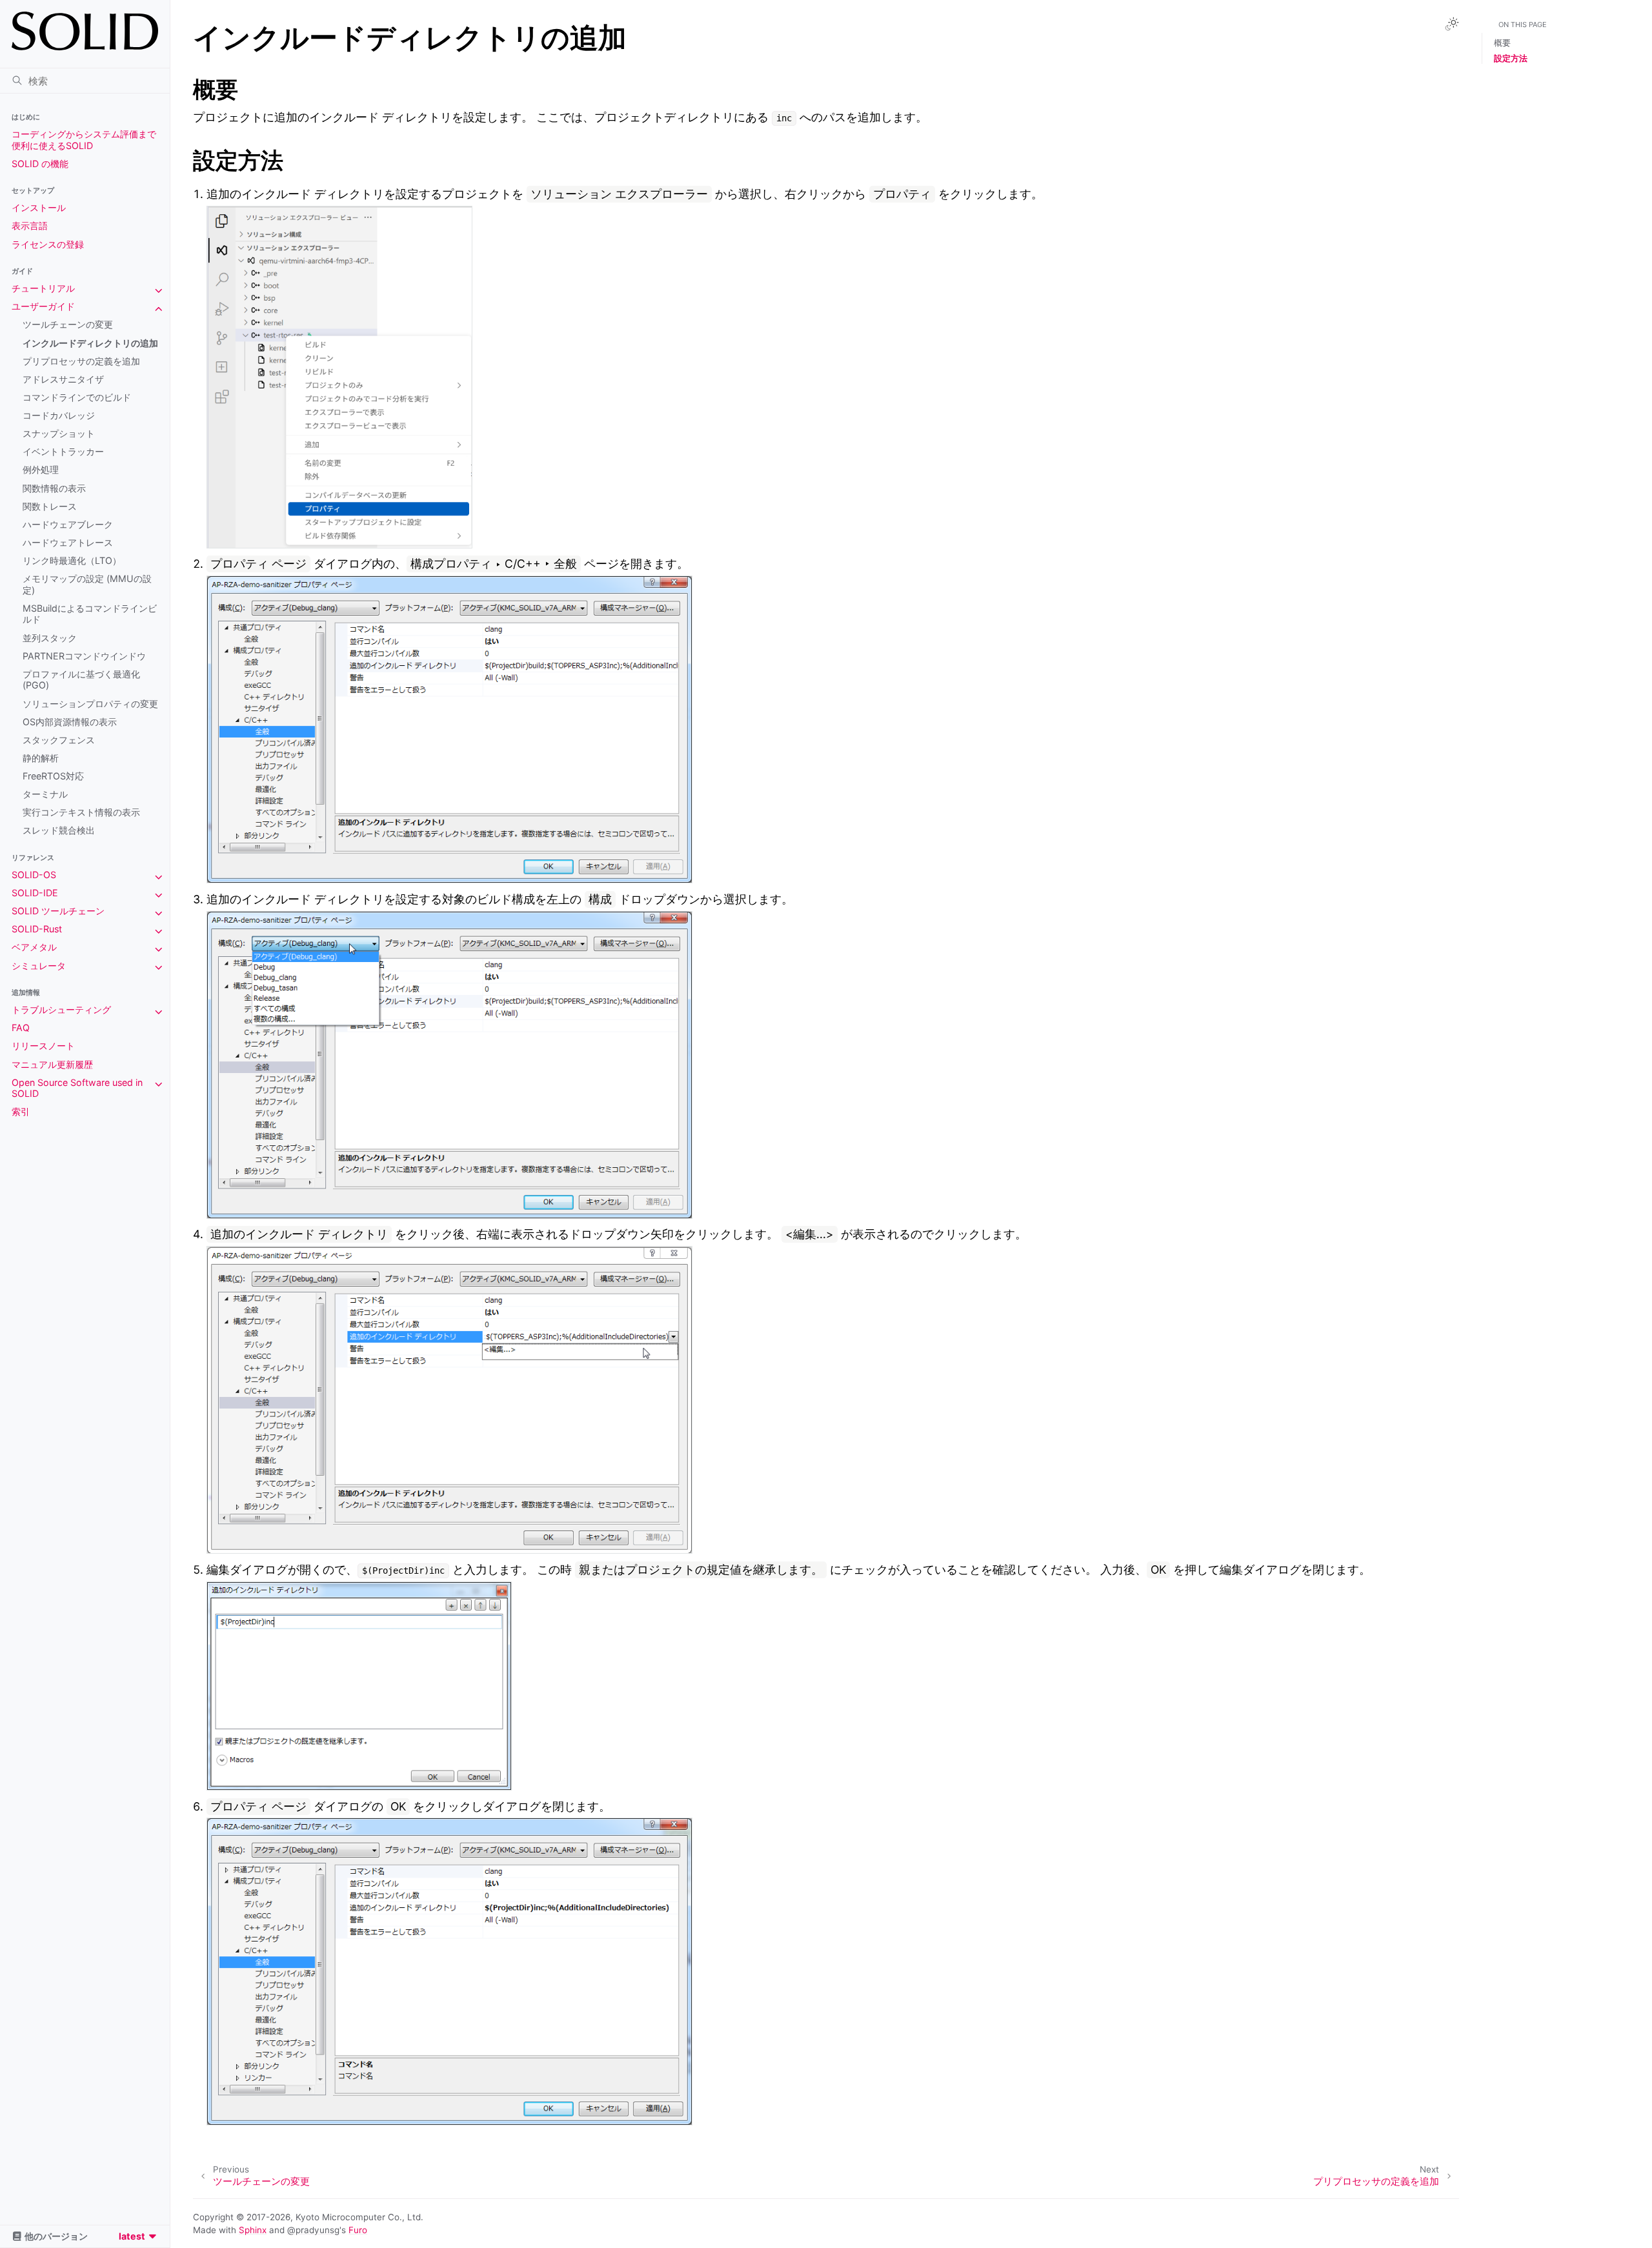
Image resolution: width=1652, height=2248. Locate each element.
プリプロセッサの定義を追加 (81, 361)
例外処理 (41, 469)
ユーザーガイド (43, 306)
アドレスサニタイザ (63, 379)
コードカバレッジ (59, 415)
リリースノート (43, 1046)
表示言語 (30, 226)
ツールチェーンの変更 (68, 324)
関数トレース (50, 506)
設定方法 (1511, 58)
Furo (358, 2230)
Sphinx (253, 2230)
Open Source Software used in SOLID (77, 1088)
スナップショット (59, 433)
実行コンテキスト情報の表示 (81, 812)
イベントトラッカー (63, 451)
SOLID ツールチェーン (58, 911)
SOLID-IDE (35, 893)
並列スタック (50, 638)
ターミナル (45, 794)
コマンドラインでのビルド (77, 397)
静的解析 (41, 758)
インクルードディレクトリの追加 (90, 343)
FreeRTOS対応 (53, 776)
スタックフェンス (59, 740)
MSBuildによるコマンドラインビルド (90, 614)
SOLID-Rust (37, 929)
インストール (39, 207)
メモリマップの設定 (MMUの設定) (87, 584)
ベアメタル (34, 947)
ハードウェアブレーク (68, 524)
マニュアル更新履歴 (52, 1064)
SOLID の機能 (40, 164)
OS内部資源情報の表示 (70, 722)
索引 (21, 1111)
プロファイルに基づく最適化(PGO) (81, 680)
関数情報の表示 (54, 488)
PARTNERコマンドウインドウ (84, 656)
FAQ (21, 1028)
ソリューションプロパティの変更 (90, 704)
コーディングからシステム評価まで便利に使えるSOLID (84, 140)
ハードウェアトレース (68, 542)
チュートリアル (43, 288)
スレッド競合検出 (59, 830)
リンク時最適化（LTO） (72, 560)
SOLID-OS (34, 875)
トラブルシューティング (61, 1009)
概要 (1502, 43)
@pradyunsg (313, 2230)
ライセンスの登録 (48, 244)
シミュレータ (39, 966)
